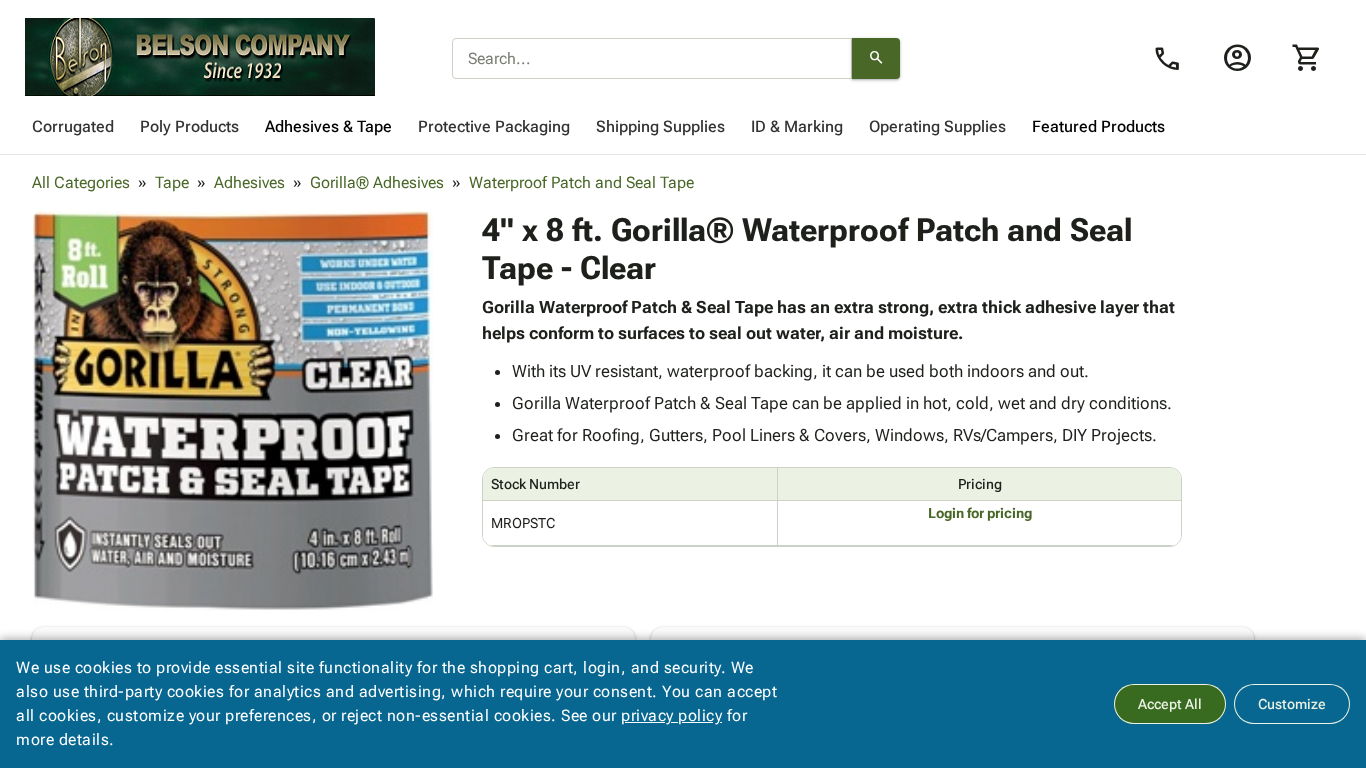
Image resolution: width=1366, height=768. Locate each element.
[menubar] (683, 127)
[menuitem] (73, 127)
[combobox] (652, 59)
